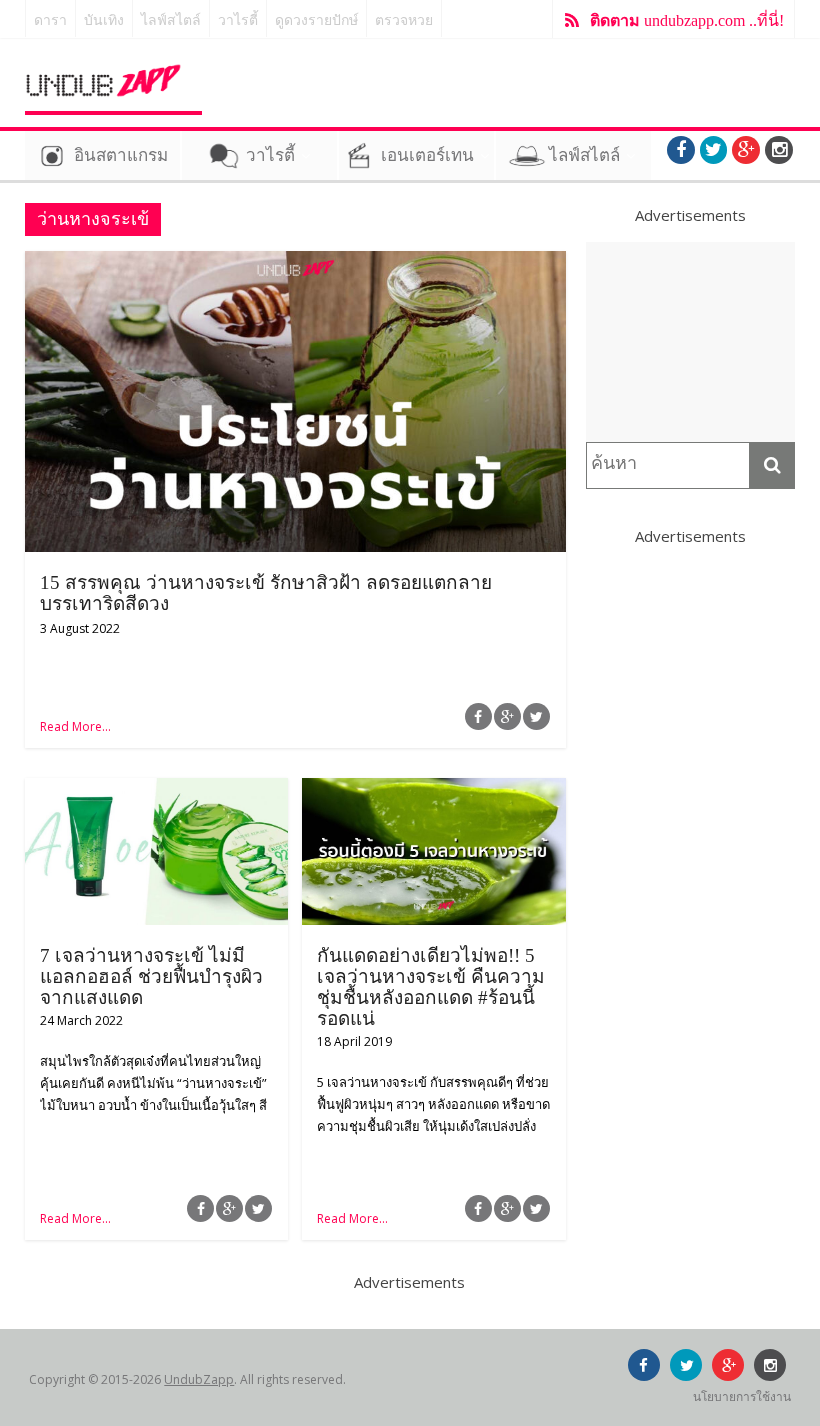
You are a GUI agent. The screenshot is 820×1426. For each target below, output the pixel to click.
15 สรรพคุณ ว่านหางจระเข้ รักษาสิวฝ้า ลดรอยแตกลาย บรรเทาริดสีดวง (266, 593)
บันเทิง (104, 20)
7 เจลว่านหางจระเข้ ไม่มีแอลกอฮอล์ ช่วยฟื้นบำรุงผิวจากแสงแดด (151, 976)
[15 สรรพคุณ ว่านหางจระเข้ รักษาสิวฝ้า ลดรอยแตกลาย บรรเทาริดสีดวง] (295, 263)
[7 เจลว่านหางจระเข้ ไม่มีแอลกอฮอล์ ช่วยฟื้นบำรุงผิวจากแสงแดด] (156, 790)
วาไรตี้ (238, 20)
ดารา (50, 20)
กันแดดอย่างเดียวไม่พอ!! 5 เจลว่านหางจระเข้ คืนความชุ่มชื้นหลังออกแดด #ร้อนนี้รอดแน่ (431, 987)
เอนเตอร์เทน (427, 155)
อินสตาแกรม (121, 155)
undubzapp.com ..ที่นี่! (687, 20)
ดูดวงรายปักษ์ (316, 20)
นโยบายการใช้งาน (742, 1396)
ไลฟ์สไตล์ (171, 20)
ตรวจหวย (404, 20)
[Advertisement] (691, 342)
